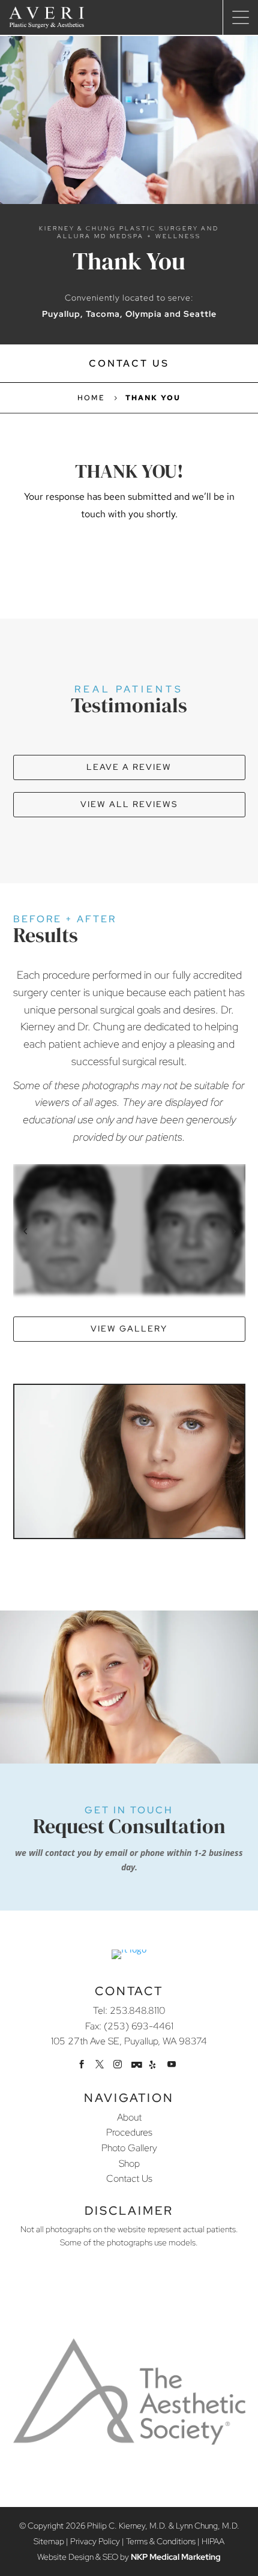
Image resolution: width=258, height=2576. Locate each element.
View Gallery (129, 1329)
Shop (129, 2163)
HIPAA (213, 2541)
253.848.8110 (137, 2010)
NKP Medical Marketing (176, 2557)
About (129, 2117)
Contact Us (129, 363)
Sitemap (49, 2541)
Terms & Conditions (161, 2541)
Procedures (129, 2132)
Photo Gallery (129, 2148)
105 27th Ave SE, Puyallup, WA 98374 (129, 2041)
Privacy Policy (95, 2541)
